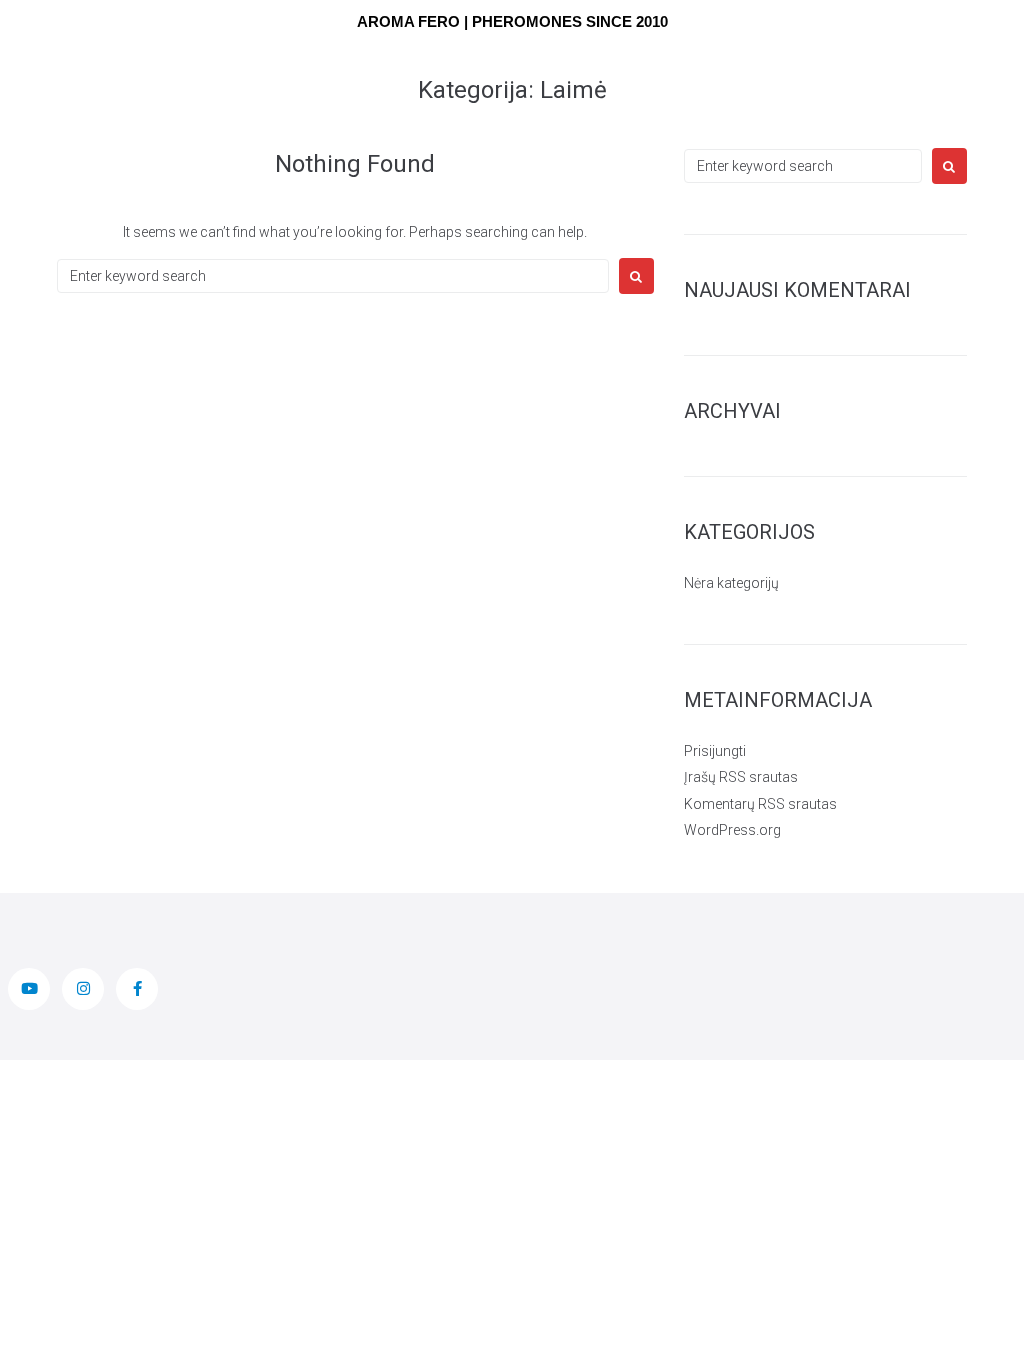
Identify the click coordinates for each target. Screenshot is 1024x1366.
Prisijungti (715, 751)
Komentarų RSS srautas (760, 804)
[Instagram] (83, 989)
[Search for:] (333, 276)
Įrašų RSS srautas (741, 777)
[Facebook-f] (137, 989)
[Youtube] (29, 989)
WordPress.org (732, 830)
